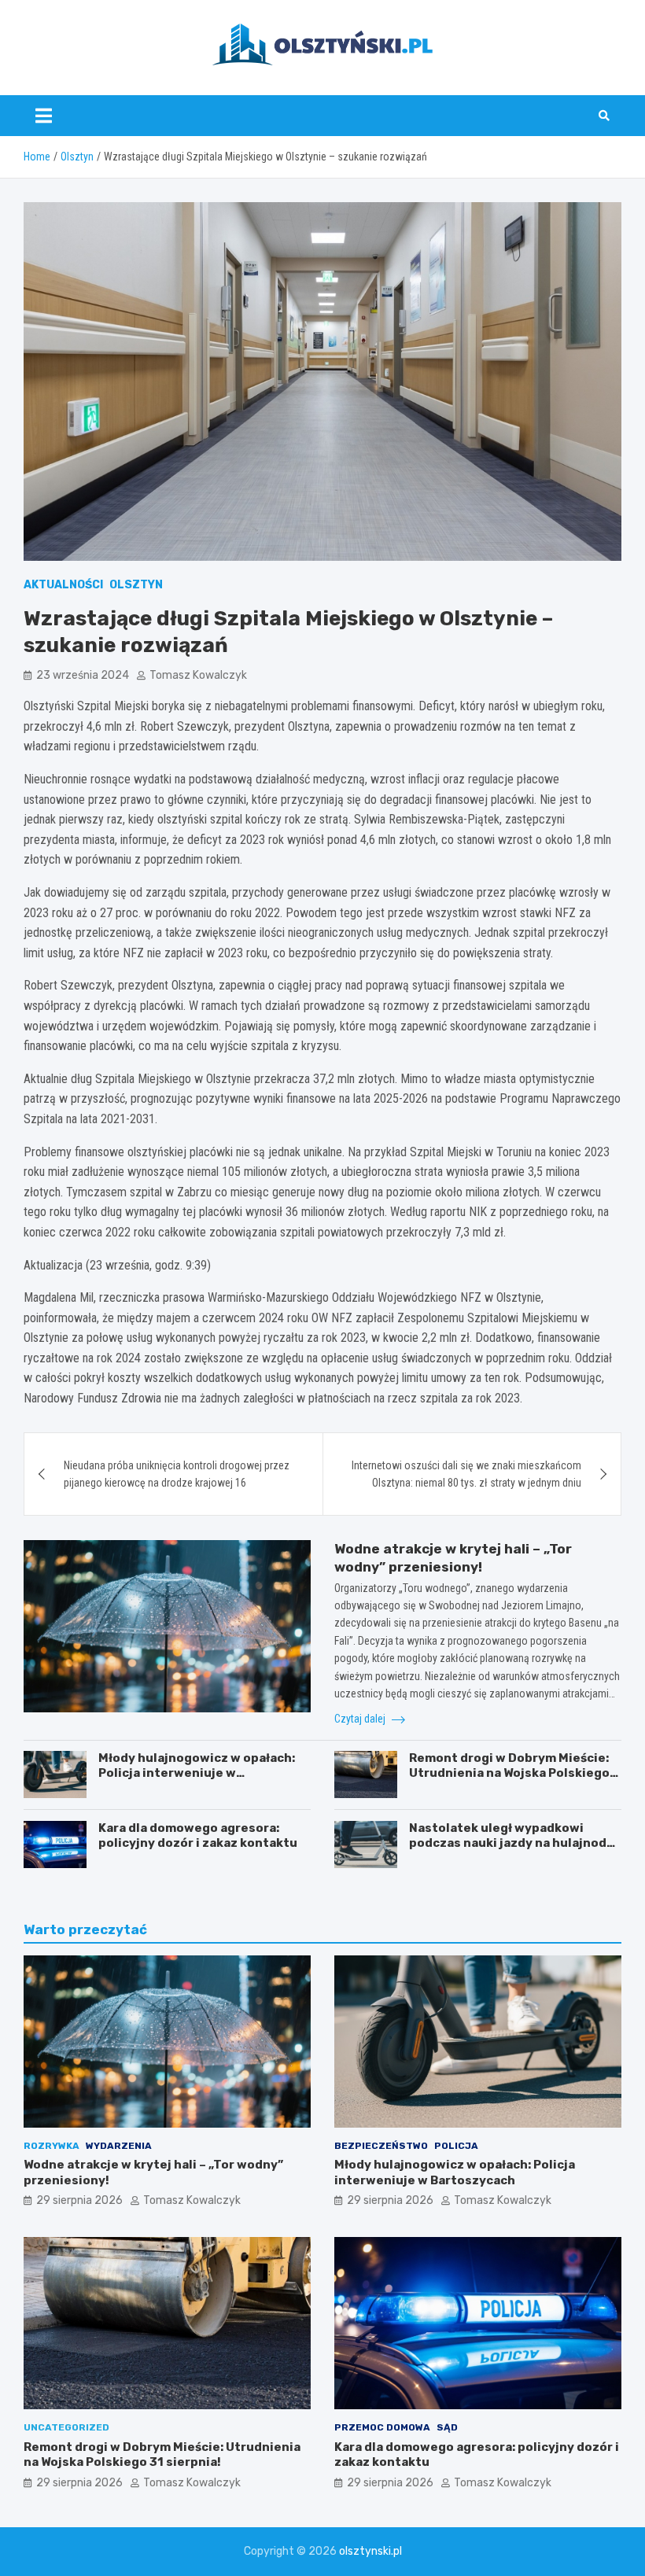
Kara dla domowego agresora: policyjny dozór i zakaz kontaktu (198, 1836)
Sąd (447, 2427)
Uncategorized (66, 2427)
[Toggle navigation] (44, 116)
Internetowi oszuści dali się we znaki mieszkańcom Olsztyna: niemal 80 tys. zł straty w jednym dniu (466, 1474)
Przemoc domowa (382, 2427)
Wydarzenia (119, 2146)
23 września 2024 (83, 675)
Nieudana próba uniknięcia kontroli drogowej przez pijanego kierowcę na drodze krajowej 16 (177, 1474)
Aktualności (63, 585)
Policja (456, 2146)
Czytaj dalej (361, 1719)
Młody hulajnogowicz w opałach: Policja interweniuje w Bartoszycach (197, 1773)
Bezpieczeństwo (381, 2146)
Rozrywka (52, 2146)
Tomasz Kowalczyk (198, 675)
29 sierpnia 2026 (79, 2200)
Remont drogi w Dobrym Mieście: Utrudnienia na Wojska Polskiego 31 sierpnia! (509, 1773)
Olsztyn (136, 585)
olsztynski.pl (370, 2551)
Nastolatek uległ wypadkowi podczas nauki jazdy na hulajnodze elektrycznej (515, 1843)
